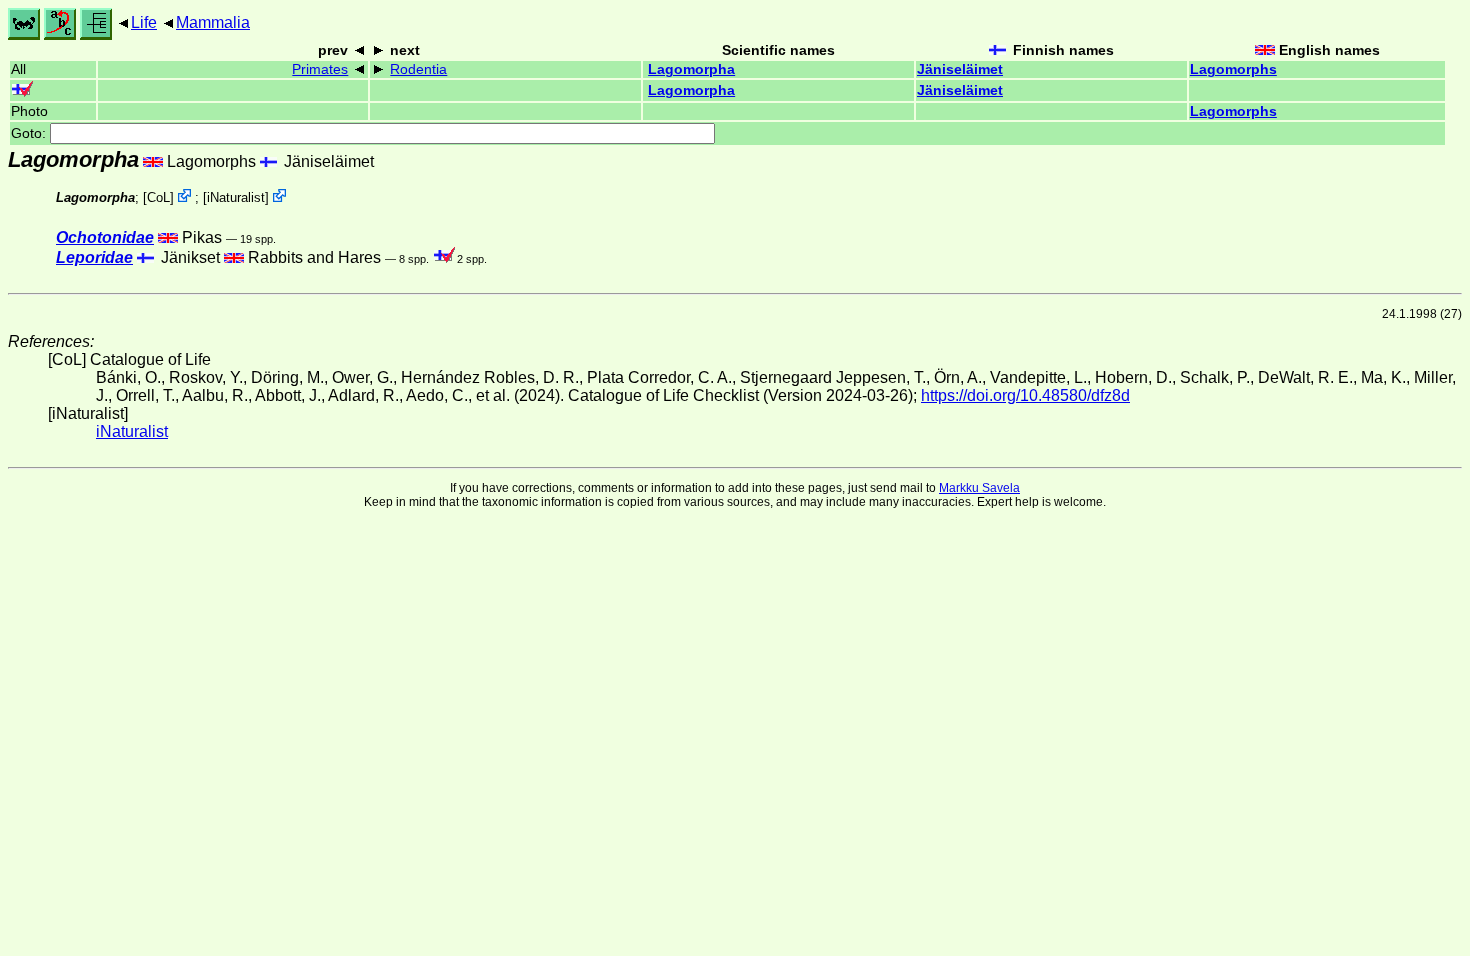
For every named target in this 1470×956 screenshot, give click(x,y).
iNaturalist (236, 197)
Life (144, 22)
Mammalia (213, 22)
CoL (158, 197)
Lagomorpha (691, 69)
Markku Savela (979, 488)
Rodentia (418, 69)
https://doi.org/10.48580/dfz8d (1025, 395)
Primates (320, 69)
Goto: (30, 133)
